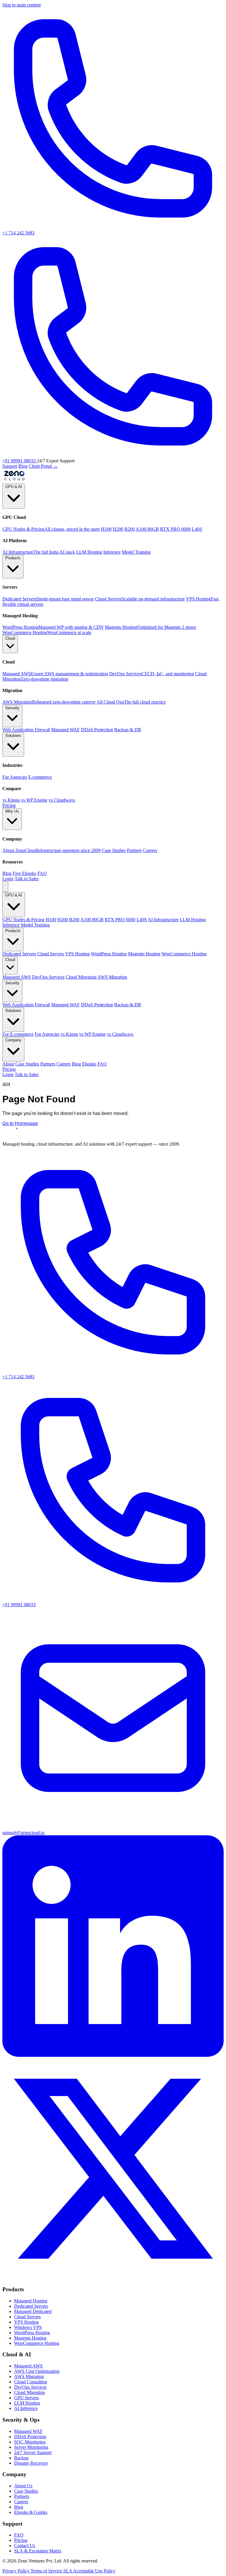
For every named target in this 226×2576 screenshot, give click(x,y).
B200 (130, 529)
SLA (68, 2571)
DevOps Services (48, 977)
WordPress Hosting (109, 954)
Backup (21, 2458)
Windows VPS (28, 2327)
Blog (23, 466)
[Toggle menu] (5, 887)
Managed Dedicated (33, 2311)
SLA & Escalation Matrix (38, 2551)
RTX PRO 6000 (175, 529)
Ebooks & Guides (31, 2512)
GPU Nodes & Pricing (23, 920)
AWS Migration (112, 977)
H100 (106, 529)
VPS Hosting (77, 954)
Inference (112, 552)
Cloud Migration (81, 977)
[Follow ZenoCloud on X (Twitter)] (113, 2278)
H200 (118, 529)
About (8, 1064)
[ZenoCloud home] (14, 481)
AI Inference (26, 2408)
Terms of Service (47, 2571)
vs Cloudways (120, 1034)
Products (13, 558)
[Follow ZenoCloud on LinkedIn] (113, 2055)
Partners (48, 1064)
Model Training (136, 552)
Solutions (13, 736)
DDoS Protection (97, 1005)
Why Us (12, 811)
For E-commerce (18, 1034)
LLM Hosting (89, 552)
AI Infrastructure (163, 920)
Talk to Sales (27, 879)
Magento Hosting (144, 954)
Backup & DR (128, 1005)
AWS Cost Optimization (37, 2371)
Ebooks (89, 1064)
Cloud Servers (51, 954)
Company (13, 1040)
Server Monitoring (31, 2447)
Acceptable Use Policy (94, 2571)
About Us (23, 2486)
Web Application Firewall (26, 1005)
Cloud (10, 638)
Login (8, 879)
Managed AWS (17, 977)
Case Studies (27, 1064)
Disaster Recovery (31, 2463)
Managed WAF (65, 1005)
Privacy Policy (16, 2571)
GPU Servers (26, 2398)
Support (10, 466)
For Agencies (47, 1034)
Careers (64, 1064)
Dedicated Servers (19, 954)
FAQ (102, 1064)
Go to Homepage (20, 1123)
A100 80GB (147, 529)
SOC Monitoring (30, 2442)
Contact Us (25, 2546)
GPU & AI (14, 487)
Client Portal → (43, 466)
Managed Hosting (31, 2301)
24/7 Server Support (33, 2452)
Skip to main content (21, 5)
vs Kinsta (69, 1034)
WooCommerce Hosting (184, 954)
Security (12, 708)
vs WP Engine (92, 1034)
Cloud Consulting (31, 2382)
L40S (197, 529)
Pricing (9, 805)
